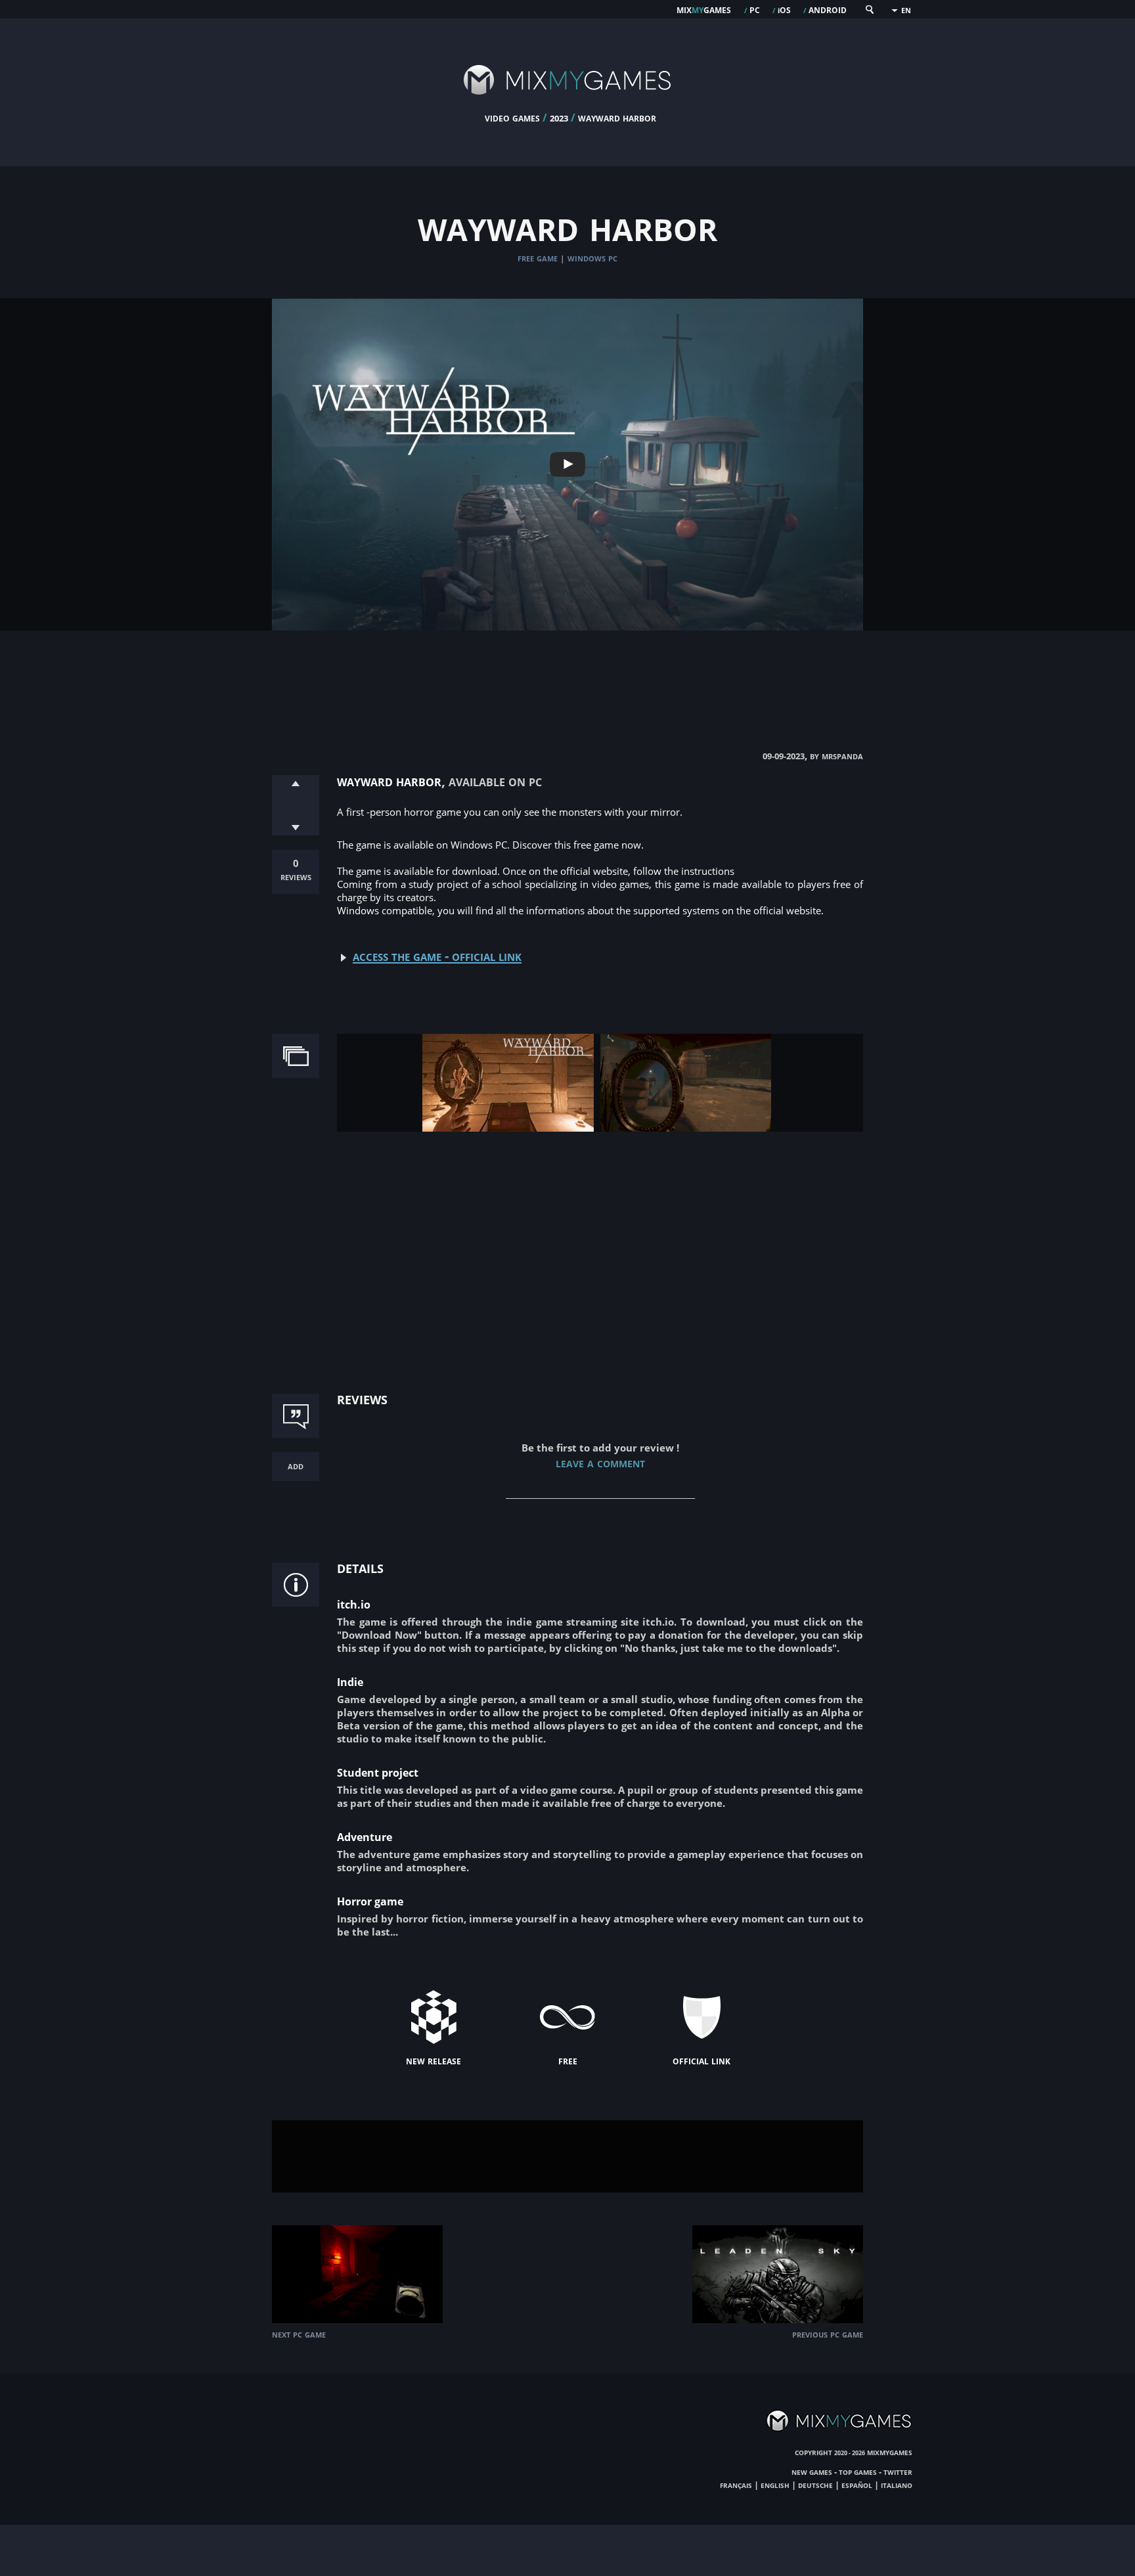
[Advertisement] (567, 677)
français (736, 2485)
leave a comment (600, 1462)
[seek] (869, 12)
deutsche (815, 2485)
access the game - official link (437, 956)
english (775, 2485)
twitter (898, 2472)
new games (812, 2472)
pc (755, 9)
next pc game (299, 2334)
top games (858, 2472)
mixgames (704, 9)
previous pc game (828, 2334)
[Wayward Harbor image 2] (686, 1128)
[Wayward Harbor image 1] (508, 1128)
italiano (897, 2485)
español (857, 2485)
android (828, 9)
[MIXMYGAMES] (567, 106)
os (784, 9)
